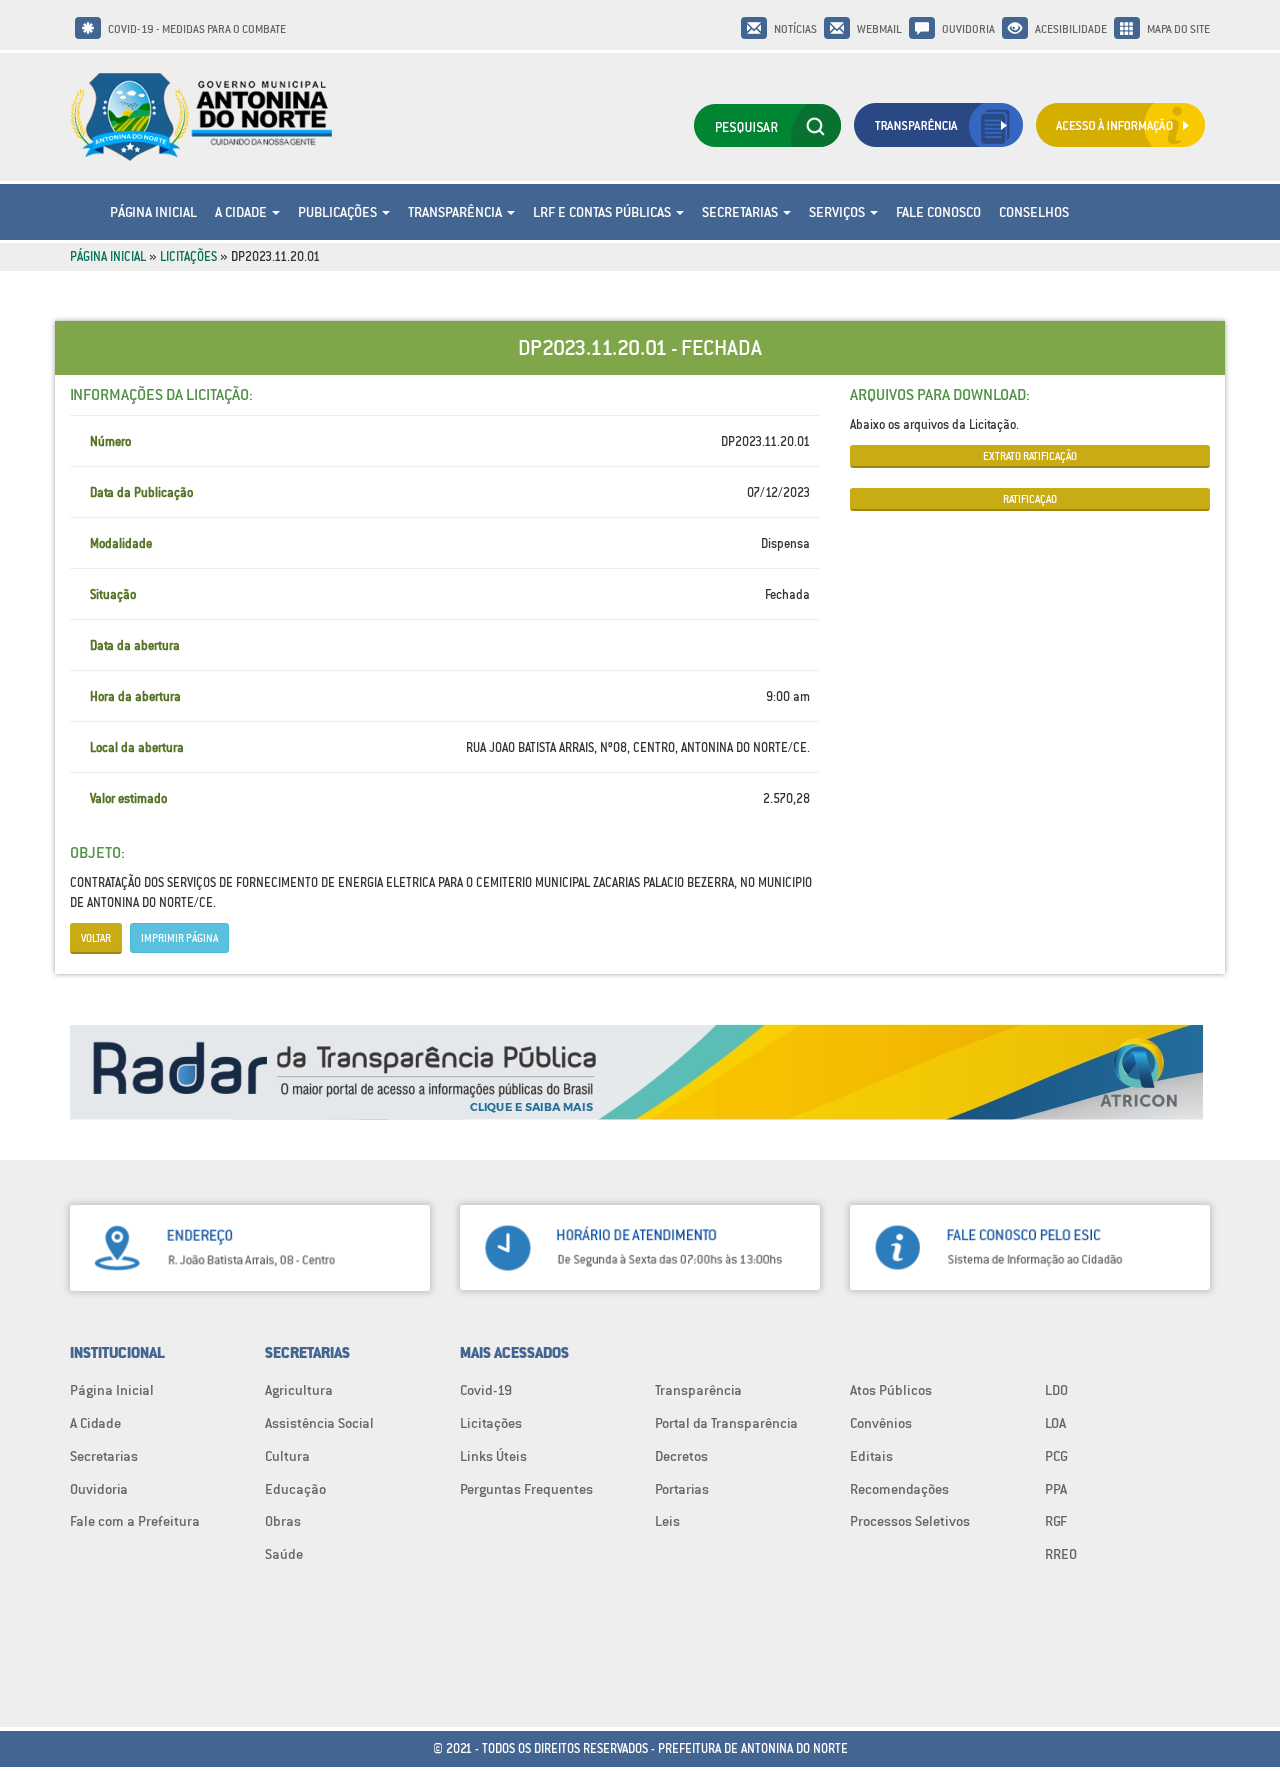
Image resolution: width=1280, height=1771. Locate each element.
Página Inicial (153, 212)
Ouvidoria (968, 29)
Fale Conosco (938, 212)
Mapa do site (1178, 29)
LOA (1055, 1423)
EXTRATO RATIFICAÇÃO (1030, 456)
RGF (1056, 1521)
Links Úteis (493, 1456)
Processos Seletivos (910, 1521)
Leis (667, 1521)
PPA (1056, 1489)
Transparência (456, 212)
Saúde (284, 1554)
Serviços (838, 212)
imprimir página (179, 938)
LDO (1056, 1390)
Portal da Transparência (726, 1423)
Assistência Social (319, 1423)
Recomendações (899, 1489)
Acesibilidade (1071, 29)
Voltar (96, 938)
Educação (295, 1489)
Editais (871, 1456)
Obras (283, 1521)
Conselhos (1034, 212)
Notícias (795, 29)
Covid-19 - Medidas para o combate (197, 29)
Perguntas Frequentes (526, 1489)
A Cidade (242, 212)
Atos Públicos (891, 1390)
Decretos (681, 1456)
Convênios (881, 1423)
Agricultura (299, 1390)
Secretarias (741, 212)
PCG (1056, 1456)
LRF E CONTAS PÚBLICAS (603, 212)
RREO (1061, 1554)
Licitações (188, 256)
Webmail (879, 29)
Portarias (682, 1489)
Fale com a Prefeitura (135, 1521)
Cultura (287, 1456)
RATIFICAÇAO (1030, 499)
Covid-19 (486, 1390)
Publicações (339, 212)
